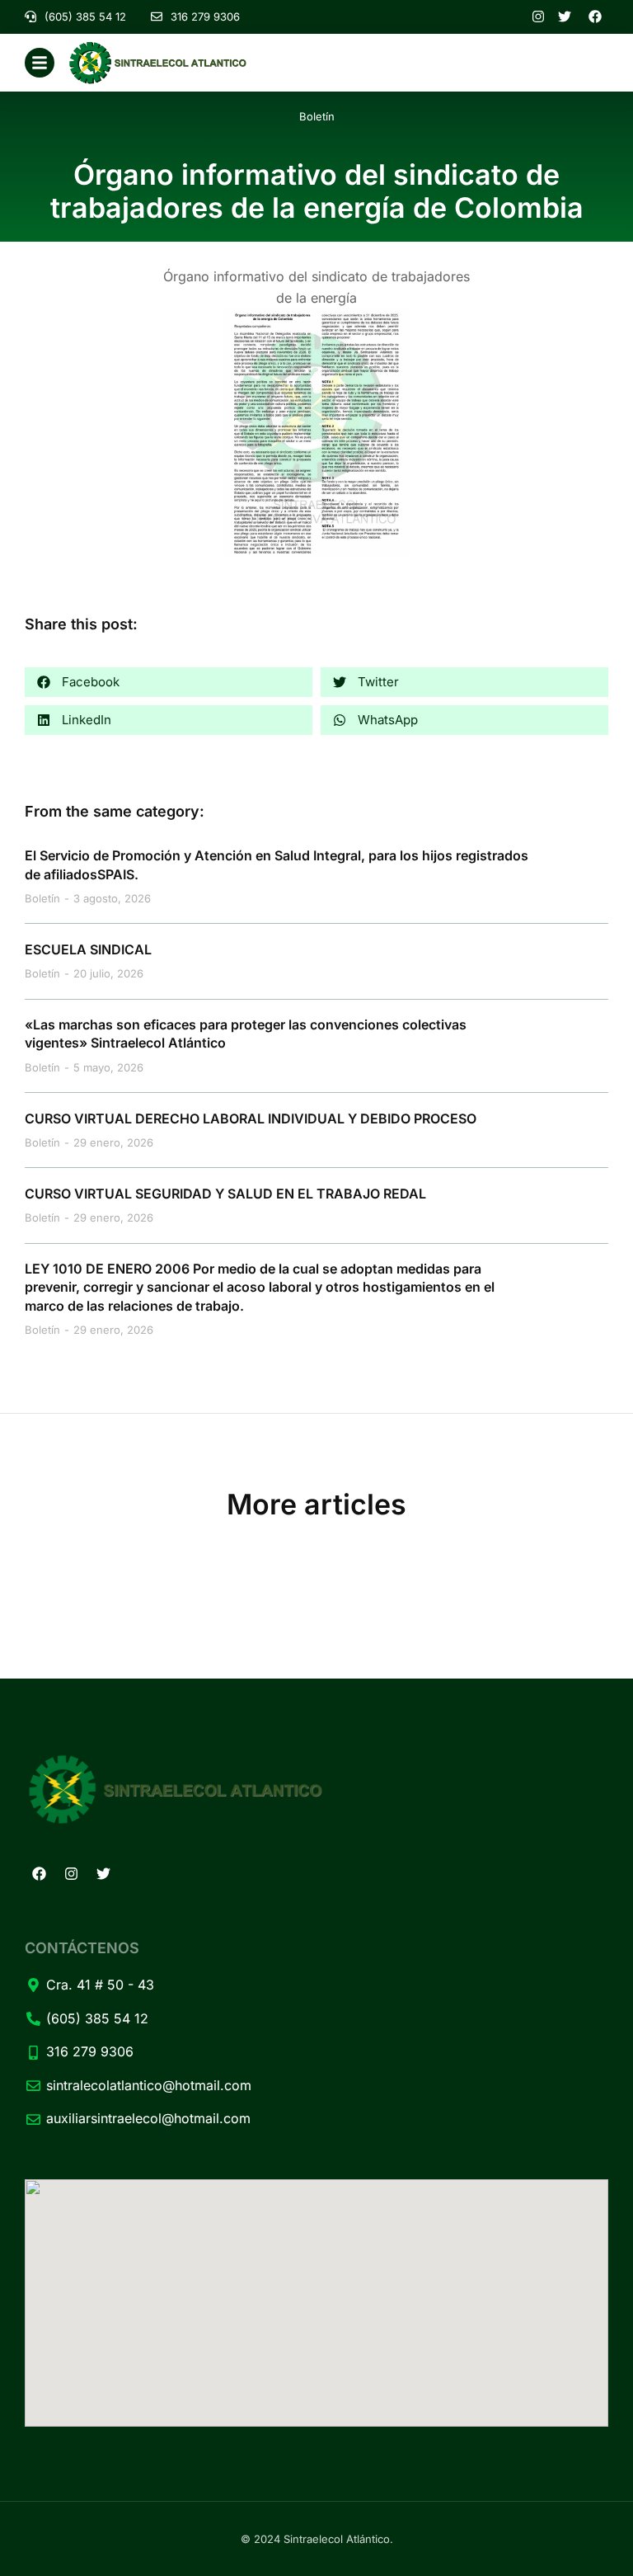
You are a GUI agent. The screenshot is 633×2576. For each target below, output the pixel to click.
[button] (169, 682)
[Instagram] (71, 1874)
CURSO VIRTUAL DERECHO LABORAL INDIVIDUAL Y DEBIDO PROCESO (251, 1118)
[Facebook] (39, 1874)
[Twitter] (103, 1874)
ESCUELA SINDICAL (88, 949)
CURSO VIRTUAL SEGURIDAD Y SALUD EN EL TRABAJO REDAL (225, 1194)
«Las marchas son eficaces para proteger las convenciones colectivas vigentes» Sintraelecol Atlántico (246, 1034)
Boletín (317, 116)
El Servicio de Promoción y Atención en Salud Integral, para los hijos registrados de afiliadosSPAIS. (277, 864)
